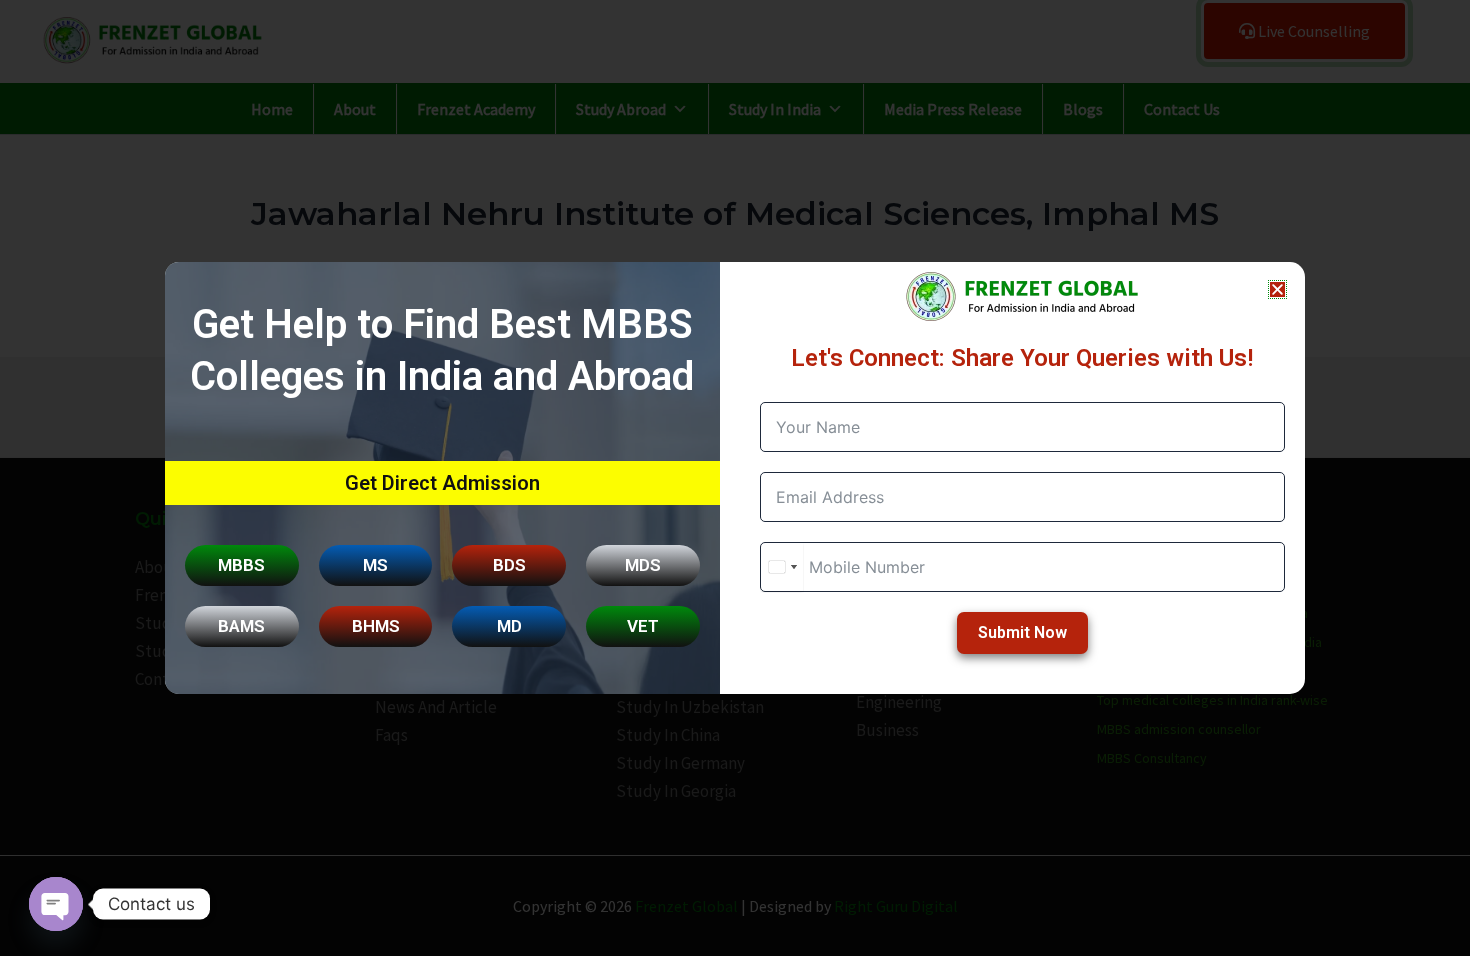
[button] (1277, 289)
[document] (735, 478)
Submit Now (1022, 632)
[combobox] (782, 567)
